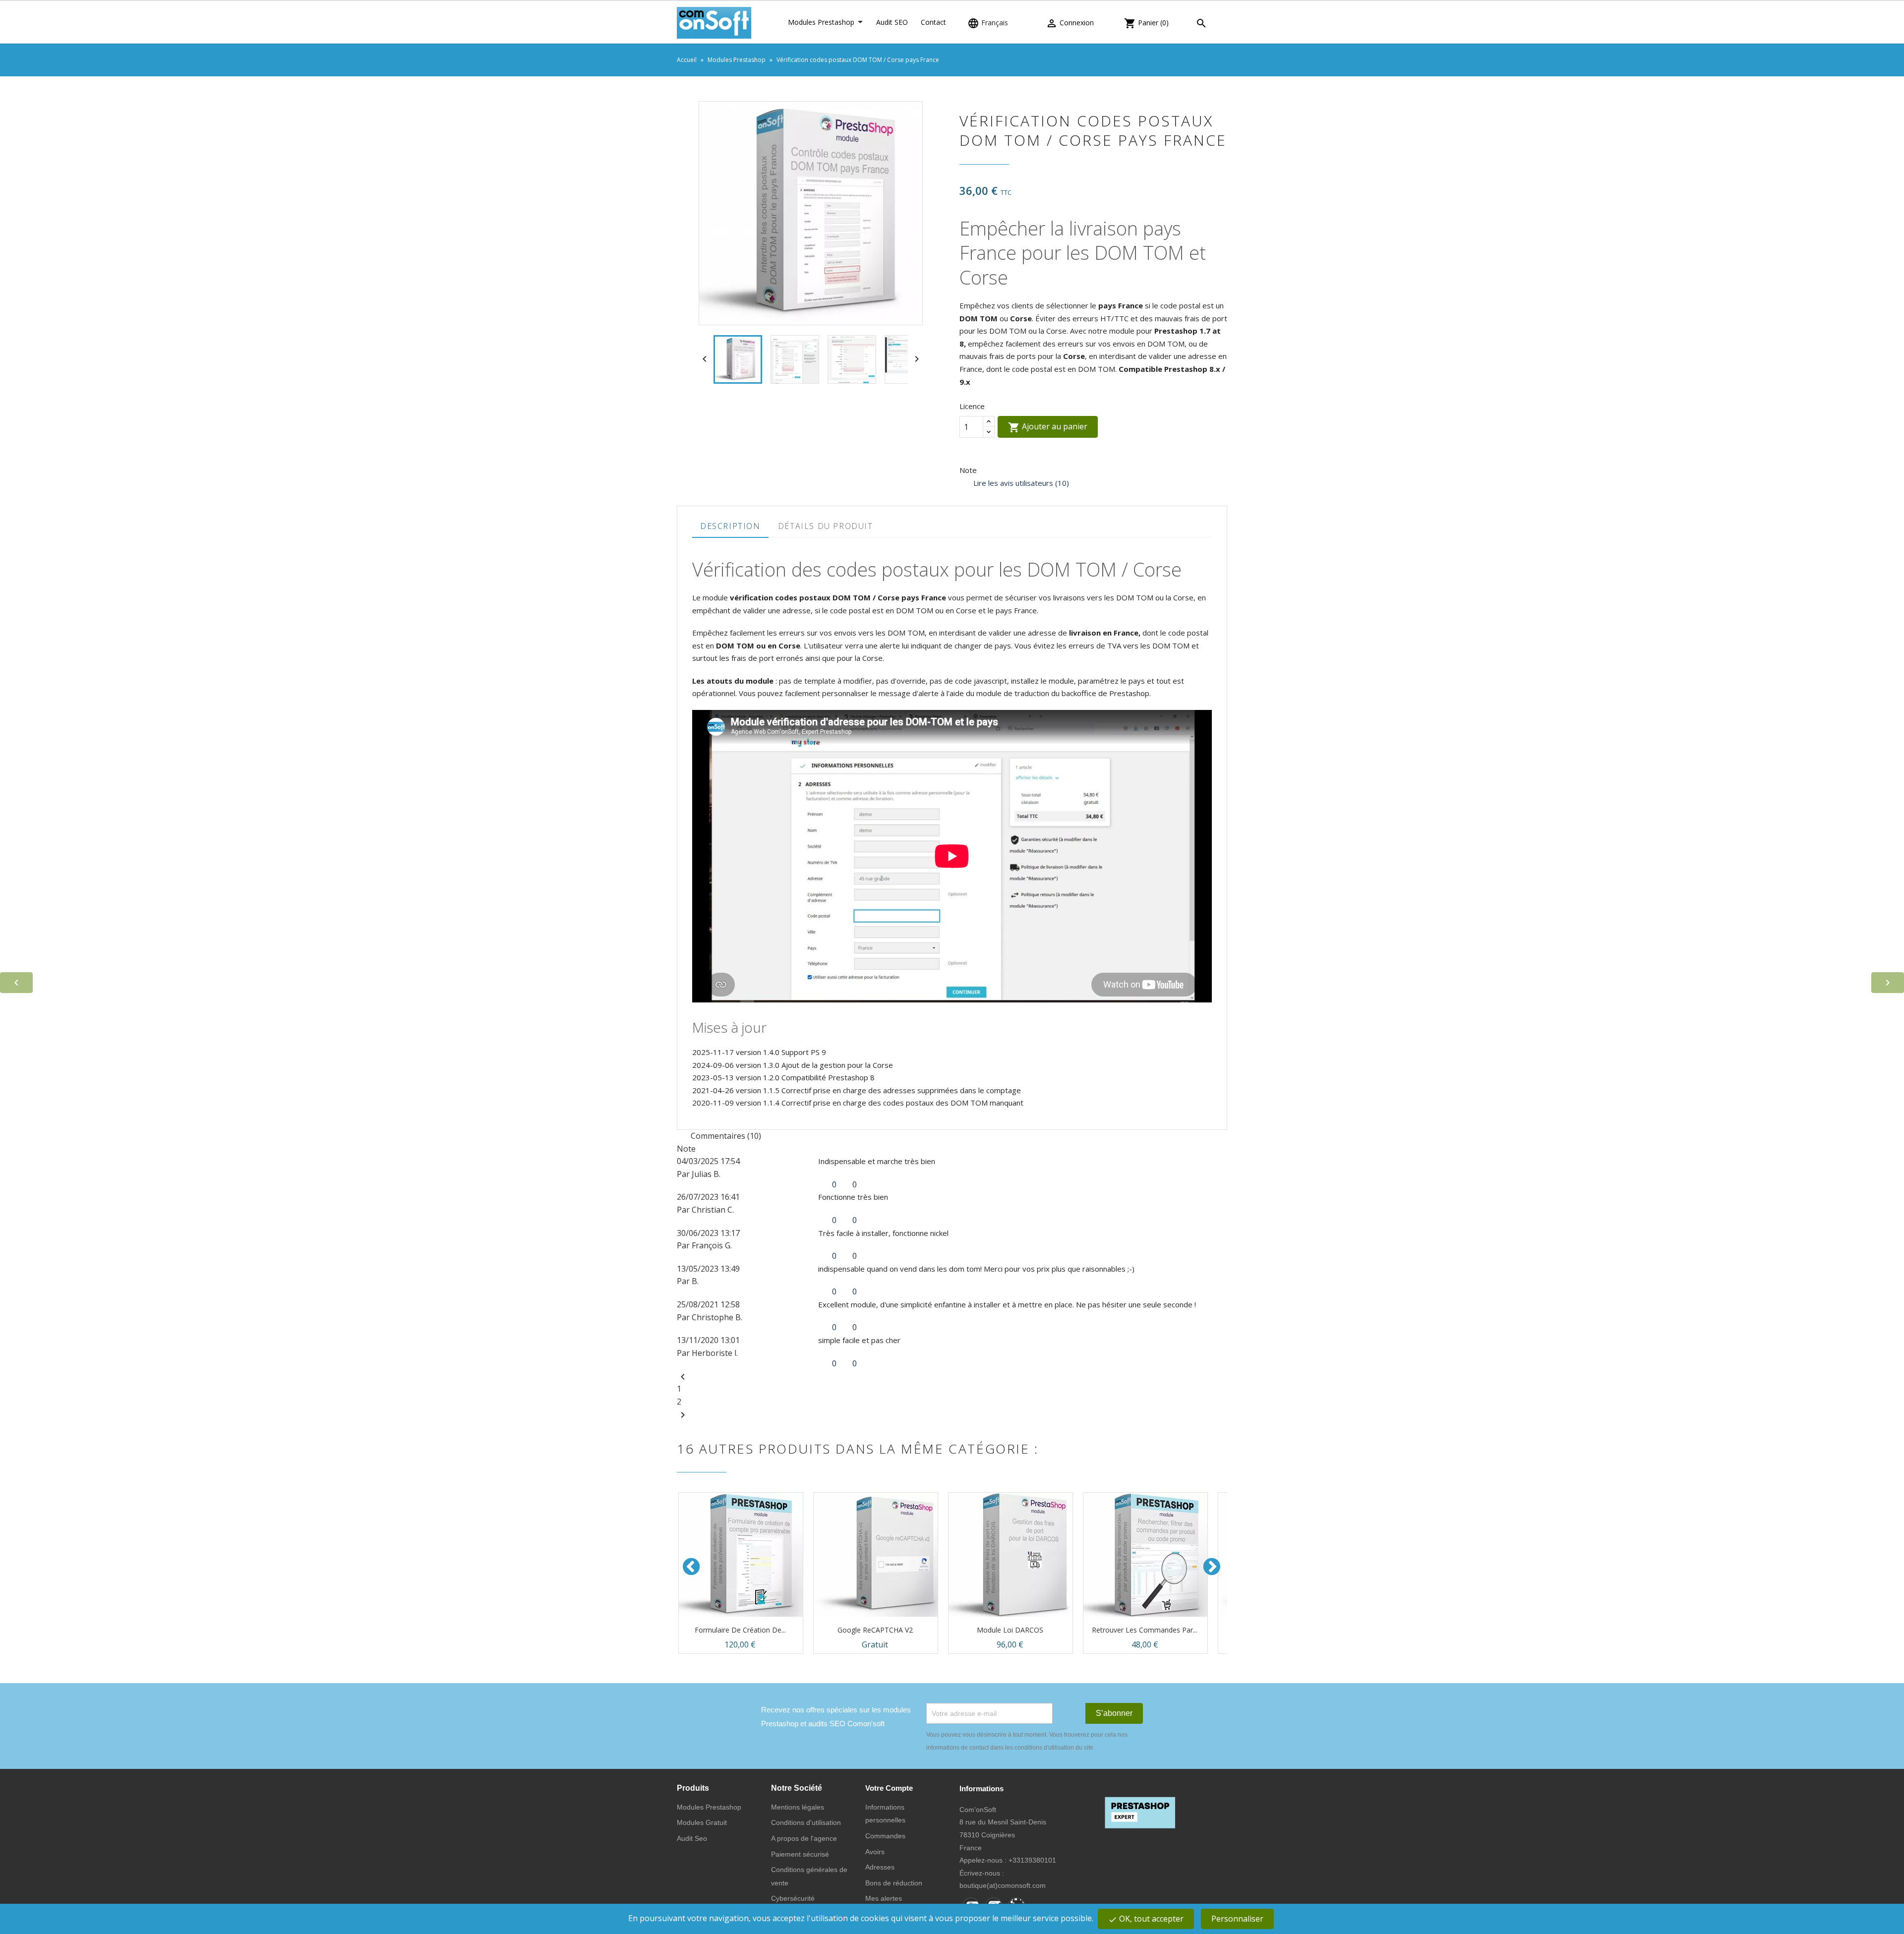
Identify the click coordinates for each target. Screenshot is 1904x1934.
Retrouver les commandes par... (1145, 1630)
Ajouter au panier (1048, 427)
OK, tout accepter (1146, 1919)
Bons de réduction (894, 1883)
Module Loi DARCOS (1010, 1630)
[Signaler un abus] (865, 1184)
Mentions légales (798, 1807)
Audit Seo (692, 1838)
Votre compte (889, 1788)
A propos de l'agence (804, 1838)
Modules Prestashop (821, 22)
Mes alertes (884, 1898)
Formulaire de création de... (740, 1630)
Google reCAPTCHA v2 (875, 1630)
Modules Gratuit (702, 1822)
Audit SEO (892, 22)
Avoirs (875, 1852)
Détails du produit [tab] (826, 526)
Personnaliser (1237, 1919)
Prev (692, 1567)
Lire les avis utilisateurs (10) (1020, 483)
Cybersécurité (793, 1898)
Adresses (880, 1867)
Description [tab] (730, 526)
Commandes (885, 1836)
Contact (933, 22)
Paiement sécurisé (800, 1854)
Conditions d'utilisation (806, 1822)
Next (1212, 1567)
